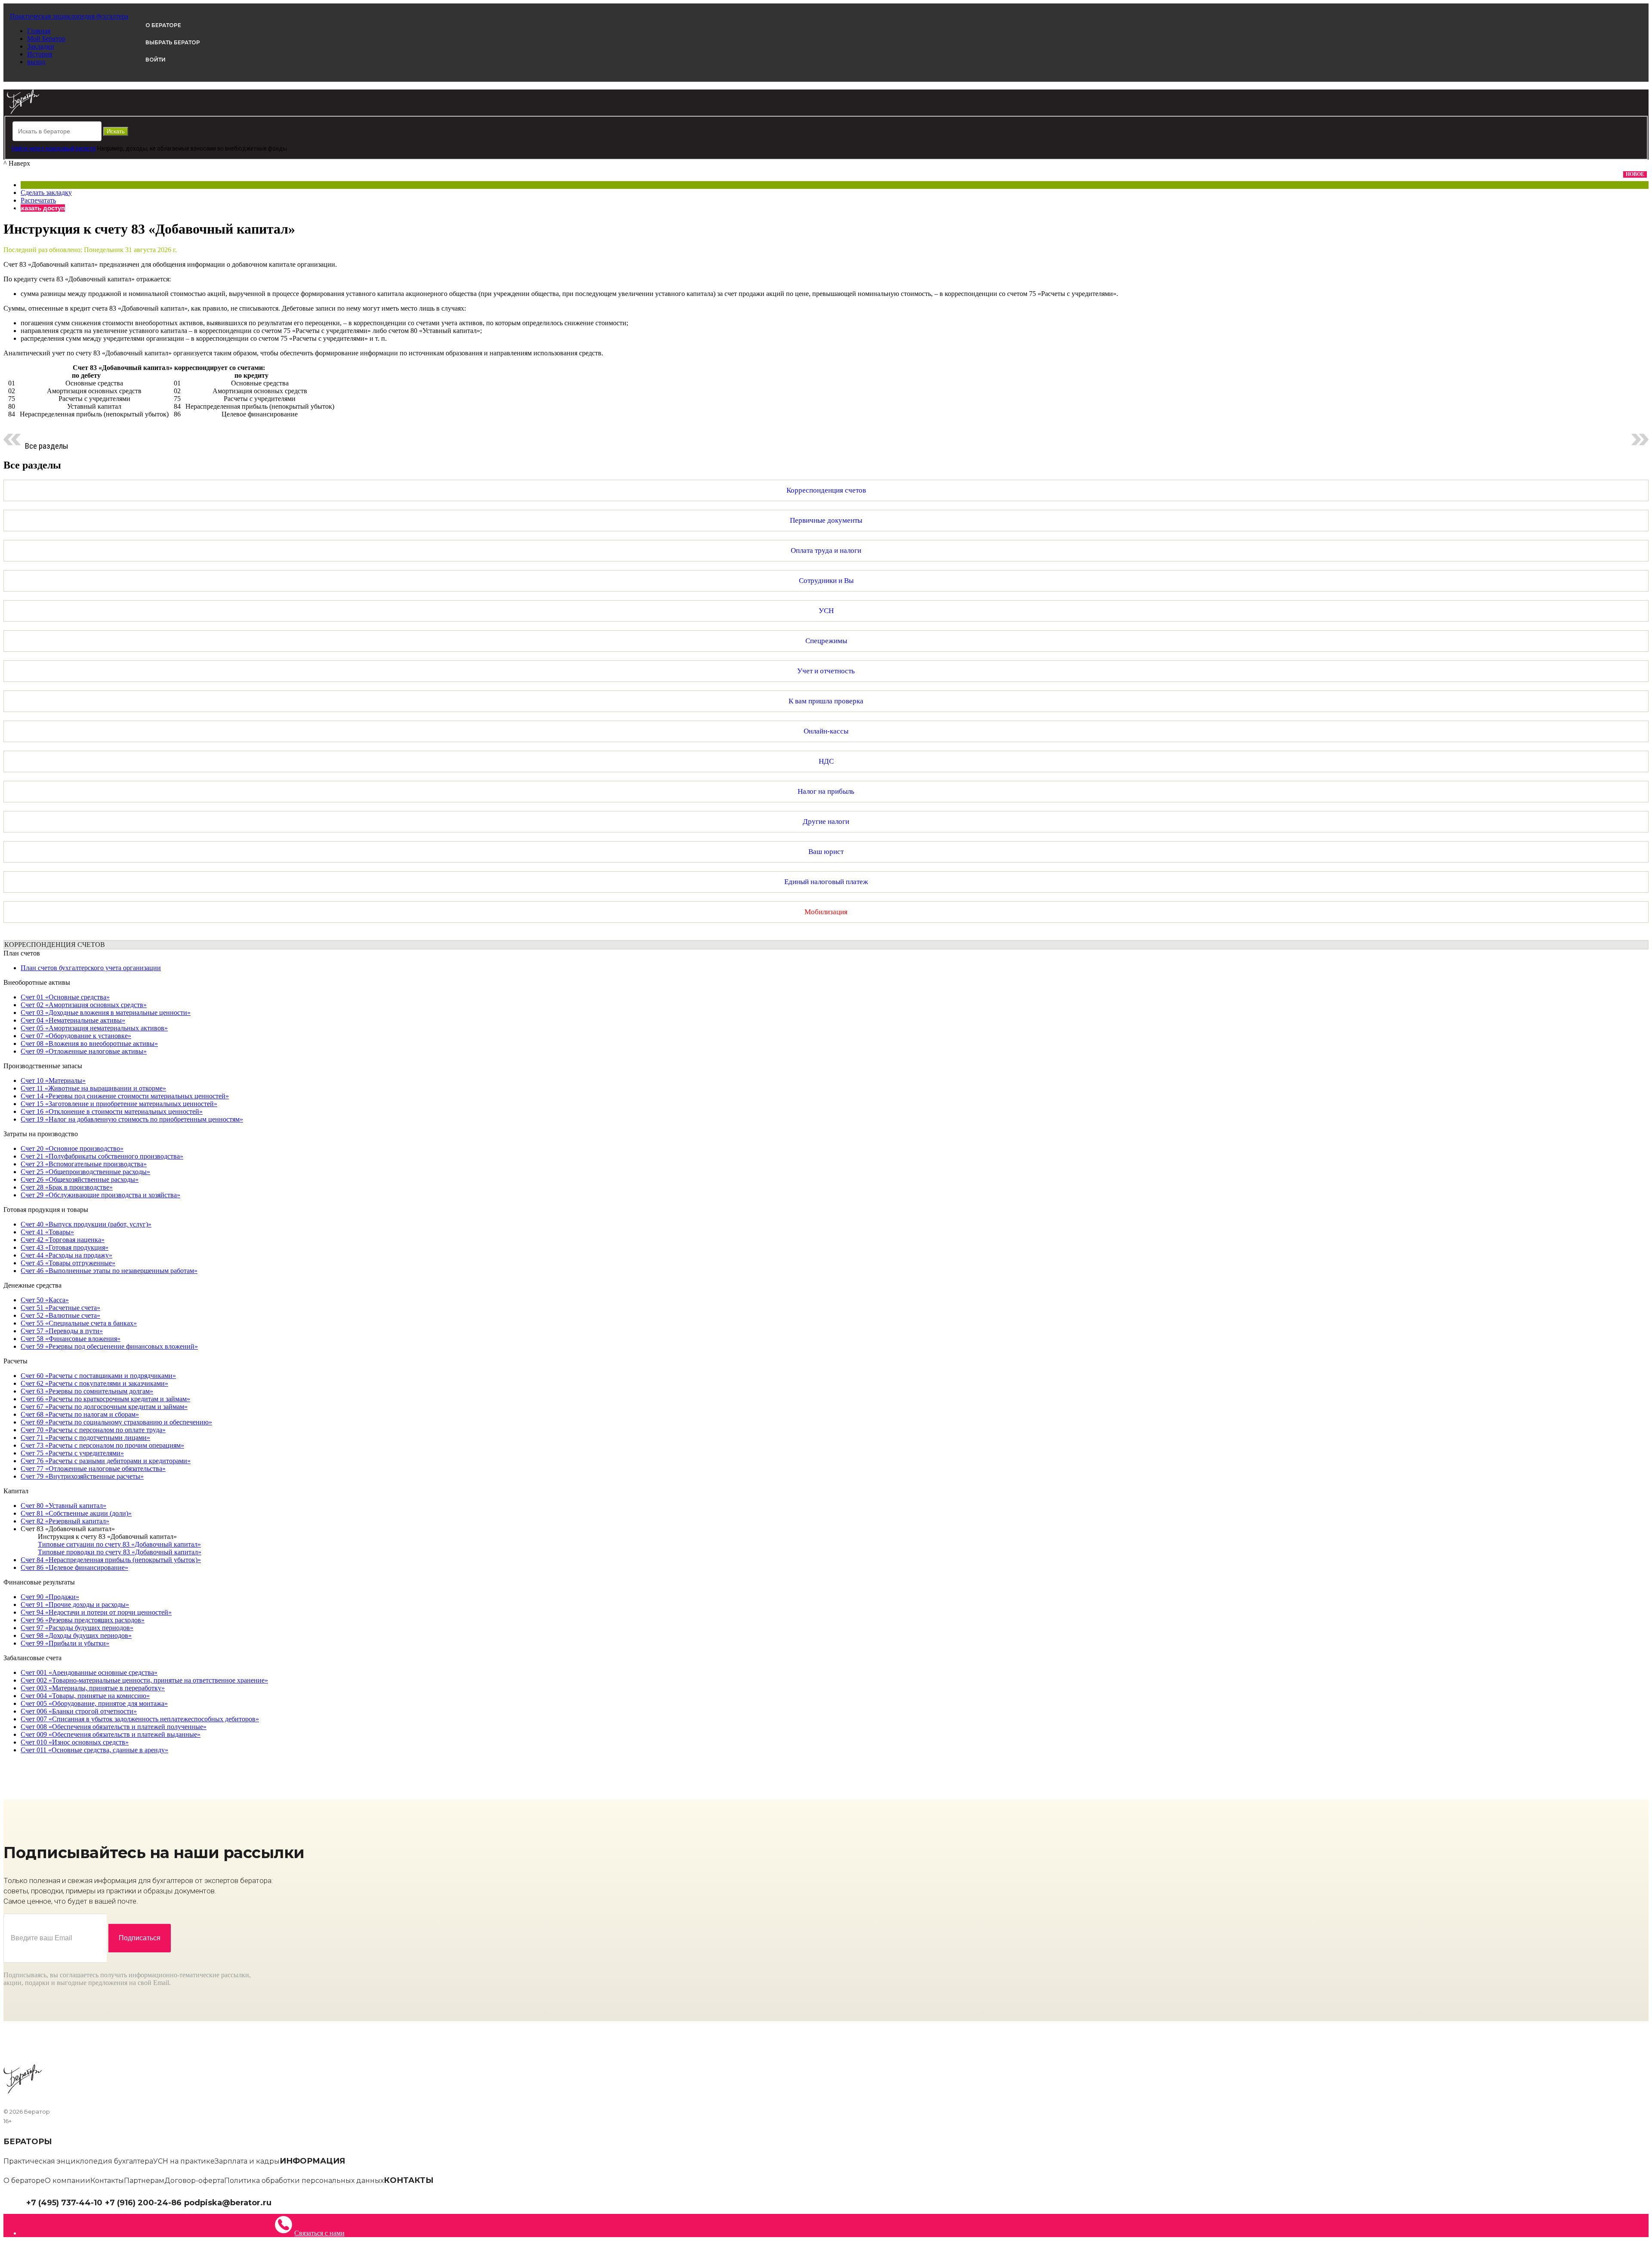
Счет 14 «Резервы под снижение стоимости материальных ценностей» (125, 1096)
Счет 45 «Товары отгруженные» (68, 1263)
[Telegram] (276, 2202)
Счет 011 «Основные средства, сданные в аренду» (94, 1750)
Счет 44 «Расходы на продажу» (66, 1255)
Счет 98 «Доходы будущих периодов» (76, 1635)
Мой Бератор (46, 39)
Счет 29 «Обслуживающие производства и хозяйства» (100, 1195)
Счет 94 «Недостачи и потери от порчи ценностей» (96, 1612)
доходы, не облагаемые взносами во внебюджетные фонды (206, 148)
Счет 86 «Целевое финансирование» (74, 1567)
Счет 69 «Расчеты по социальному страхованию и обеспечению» (116, 1422)
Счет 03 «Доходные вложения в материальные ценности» (106, 1013)
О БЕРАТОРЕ (163, 25)
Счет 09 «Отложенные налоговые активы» (84, 1051)
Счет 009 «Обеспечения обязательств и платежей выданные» (111, 1734)
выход (36, 62)
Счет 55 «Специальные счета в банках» (79, 1323)
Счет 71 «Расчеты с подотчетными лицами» (85, 1438)
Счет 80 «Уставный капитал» (63, 1506)
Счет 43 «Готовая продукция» (65, 1247)
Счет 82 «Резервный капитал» (65, 1521)
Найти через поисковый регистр (54, 148)
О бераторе (24, 2181)
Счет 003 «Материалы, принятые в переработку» (93, 1688)
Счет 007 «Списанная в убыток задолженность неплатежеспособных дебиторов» (140, 1719)
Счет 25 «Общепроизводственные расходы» (85, 1172)
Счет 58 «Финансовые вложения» (71, 1339)
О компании (68, 2181)
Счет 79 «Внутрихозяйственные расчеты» (82, 1476)
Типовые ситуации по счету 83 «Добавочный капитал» (119, 1544)
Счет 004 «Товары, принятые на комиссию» (85, 1696)
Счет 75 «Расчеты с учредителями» (72, 1453)
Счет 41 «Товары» (47, 1232)
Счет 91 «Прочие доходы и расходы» (75, 1604)
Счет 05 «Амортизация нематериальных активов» (94, 1028)
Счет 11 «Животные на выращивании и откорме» (93, 1088)
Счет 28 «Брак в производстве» (67, 1187)
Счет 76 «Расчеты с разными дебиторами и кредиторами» (106, 1461)
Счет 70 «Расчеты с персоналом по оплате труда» (93, 1430)
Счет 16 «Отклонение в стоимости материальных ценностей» (112, 1111)
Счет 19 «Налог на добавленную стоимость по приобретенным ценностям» (132, 1119)
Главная (39, 31)
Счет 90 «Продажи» (50, 1597)
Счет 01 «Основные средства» (65, 997)
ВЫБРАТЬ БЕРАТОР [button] (173, 42)
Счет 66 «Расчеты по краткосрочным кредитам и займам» (105, 1399)
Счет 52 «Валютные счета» (60, 1315)
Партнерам (144, 2181)
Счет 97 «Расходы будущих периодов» (77, 1628)
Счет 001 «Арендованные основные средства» (89, 1672)
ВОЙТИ (156, 60)
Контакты (107, 2181)
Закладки (41, 46)
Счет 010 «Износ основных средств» (75, 1742)
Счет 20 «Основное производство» (72, 1148)
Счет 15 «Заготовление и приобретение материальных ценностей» (119, 1104)
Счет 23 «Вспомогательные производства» (84, 1164)
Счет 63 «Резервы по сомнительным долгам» (87, 1391)
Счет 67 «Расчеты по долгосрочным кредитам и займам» (104, 1407)
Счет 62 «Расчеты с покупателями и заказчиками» (94, 1383)
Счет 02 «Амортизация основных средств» (84, 1005)
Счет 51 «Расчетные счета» (60, 1308)
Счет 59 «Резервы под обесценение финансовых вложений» (109, 1346)
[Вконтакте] (282, 2202)
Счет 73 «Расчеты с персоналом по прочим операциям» (102, 1445)
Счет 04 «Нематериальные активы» (73, 1020)
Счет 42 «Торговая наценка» (63, 1240)
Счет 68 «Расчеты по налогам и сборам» (80, 1414)
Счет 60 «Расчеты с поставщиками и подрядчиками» (98, 1376)
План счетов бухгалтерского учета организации (91, 968)
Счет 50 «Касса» (45, 1300)
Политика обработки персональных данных (304, 2181)
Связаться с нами (319, 2233)
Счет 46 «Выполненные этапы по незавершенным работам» (109, 1271)
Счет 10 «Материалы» (53, 1080)
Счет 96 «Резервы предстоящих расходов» (83, 1620)
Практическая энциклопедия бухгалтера (78, 2161)
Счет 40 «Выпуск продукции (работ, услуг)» (86, 1224)
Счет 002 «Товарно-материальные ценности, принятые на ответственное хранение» (144, 1680)
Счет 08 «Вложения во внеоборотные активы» (89, 1043)
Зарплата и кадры (247, 2161)
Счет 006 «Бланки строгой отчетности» (79, 1711)
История (40, 54)
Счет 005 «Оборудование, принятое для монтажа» (94, 1703)
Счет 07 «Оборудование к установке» (76, 1036)
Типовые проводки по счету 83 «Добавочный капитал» (120, 1552)
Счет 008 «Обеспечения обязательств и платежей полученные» (114, 1727)
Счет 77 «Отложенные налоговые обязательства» (93, 1469)
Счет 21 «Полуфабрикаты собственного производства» (102, 1156)
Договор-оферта (194, 2181)
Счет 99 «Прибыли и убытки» (65, 1643)
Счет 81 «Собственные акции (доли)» (76, 1513)
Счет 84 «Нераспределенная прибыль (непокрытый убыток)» (111, 1560)
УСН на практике (184, 2161)
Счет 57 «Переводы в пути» (62, 1331)
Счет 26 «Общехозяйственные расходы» (80, 1179)
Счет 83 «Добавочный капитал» (68, 1529)
